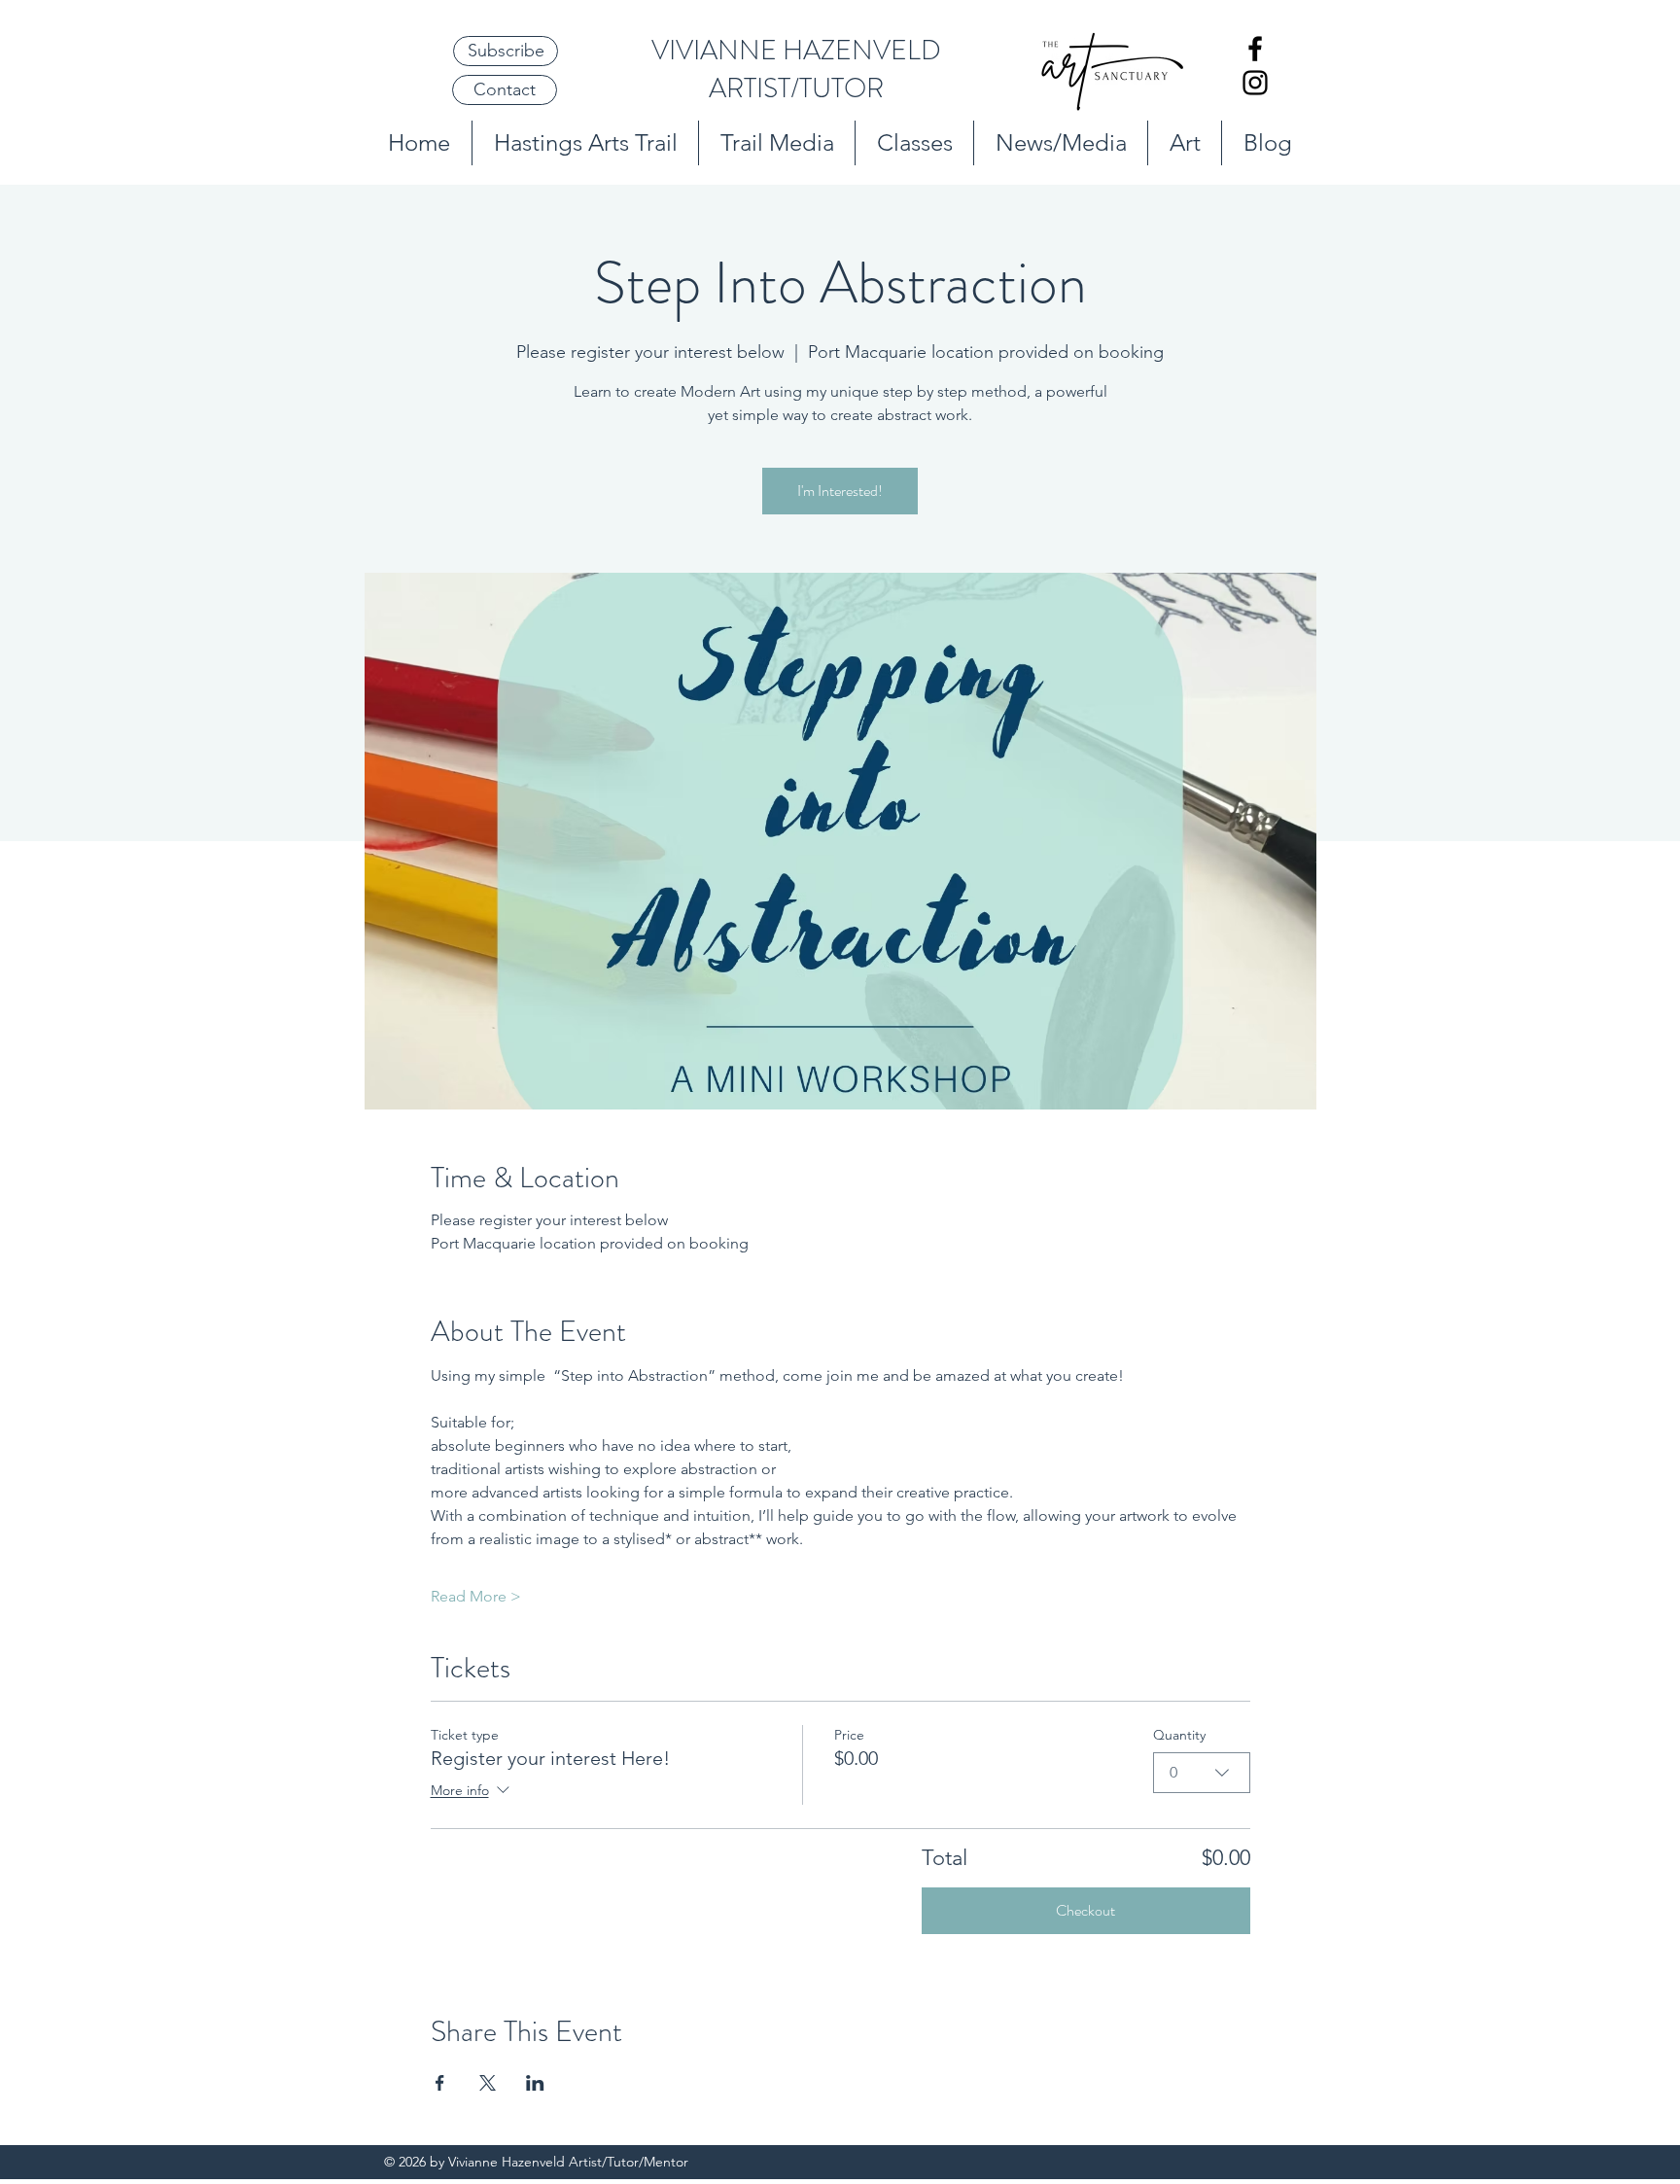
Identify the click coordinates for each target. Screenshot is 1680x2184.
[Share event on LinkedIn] (535, 2083)
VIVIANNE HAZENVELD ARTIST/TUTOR (796, 70)
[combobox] (1202, 1773)
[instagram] (1255, 83)
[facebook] (1255, 49)
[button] (506, 51)
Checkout (1085, 1910)
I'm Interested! (840, 491)
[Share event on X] (488, 2083)
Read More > (476, 1596)
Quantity (1179, 1735)
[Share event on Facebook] (440, 2083)
